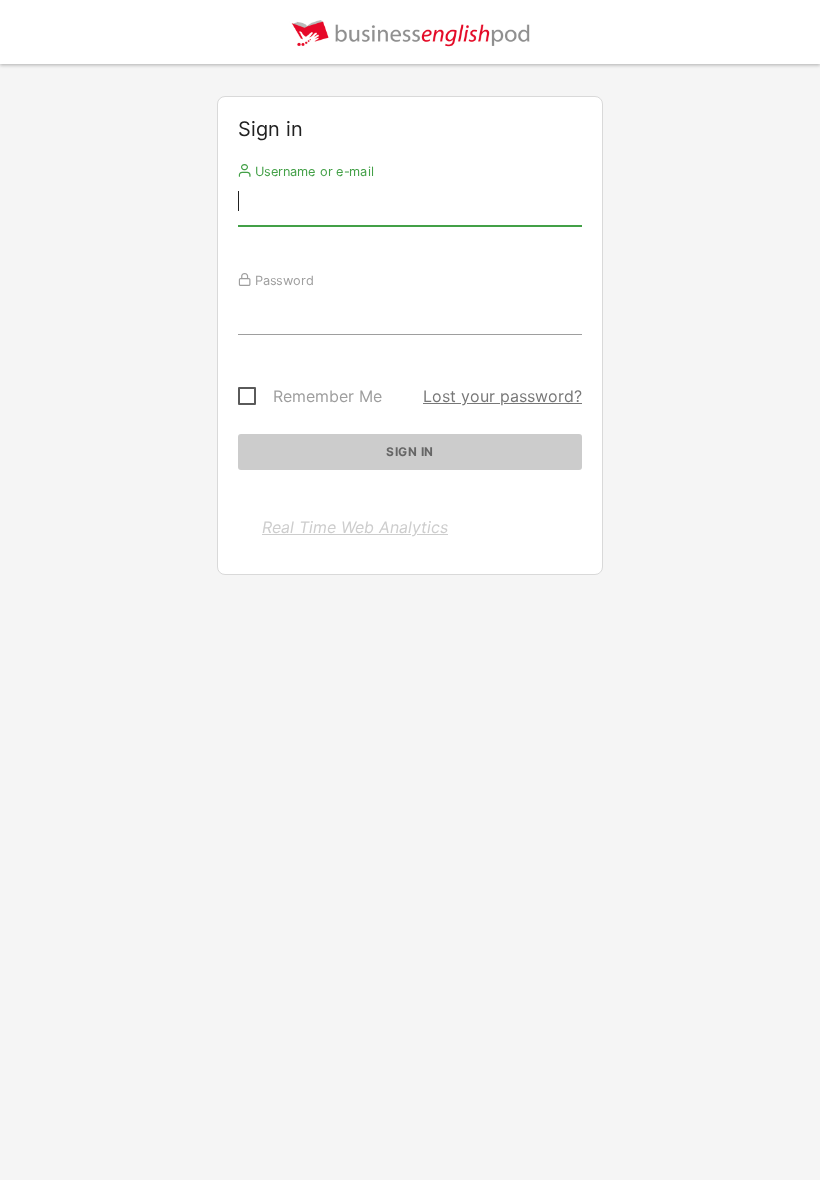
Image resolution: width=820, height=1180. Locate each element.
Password (282, 280)
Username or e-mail (312, 171)
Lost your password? (502, 396)
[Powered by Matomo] (410, 37)
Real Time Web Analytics (355, 527)
